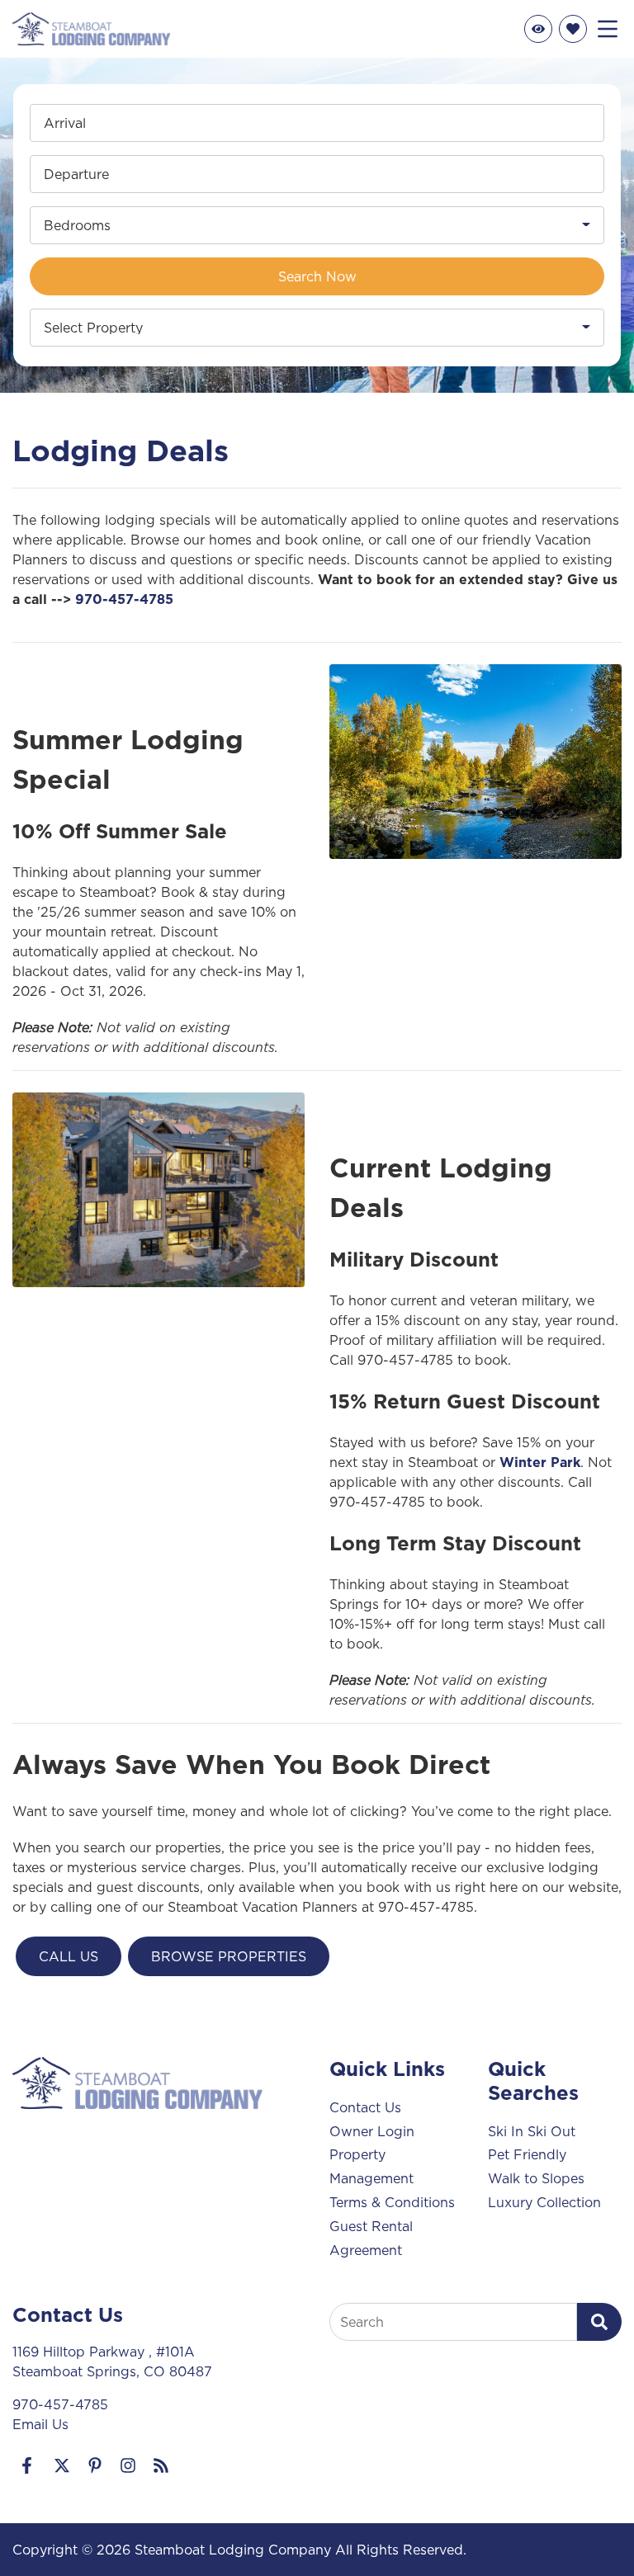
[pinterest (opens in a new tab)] (95, 2465)
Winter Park (540, 1462)
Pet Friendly (527, 2154)
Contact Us (365, 2107)
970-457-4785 (124, 599)
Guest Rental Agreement (371, 2238)
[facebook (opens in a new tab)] (29, 2465)
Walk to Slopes (536, 2178)
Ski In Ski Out (532, 2131)
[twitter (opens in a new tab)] (62, 2465)
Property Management (371, 2166)
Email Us (40, 2424)
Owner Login (372, 2131)
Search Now (317, 276)
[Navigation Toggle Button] (608, 29)
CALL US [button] (69, 1956)
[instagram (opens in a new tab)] (128, 2465)
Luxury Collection (544, 2202)
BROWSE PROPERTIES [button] (229, 1956)
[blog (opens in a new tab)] (161, 2465)
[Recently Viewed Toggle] (538, 29)
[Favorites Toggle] (573, 29)
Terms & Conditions (392, 2202)
